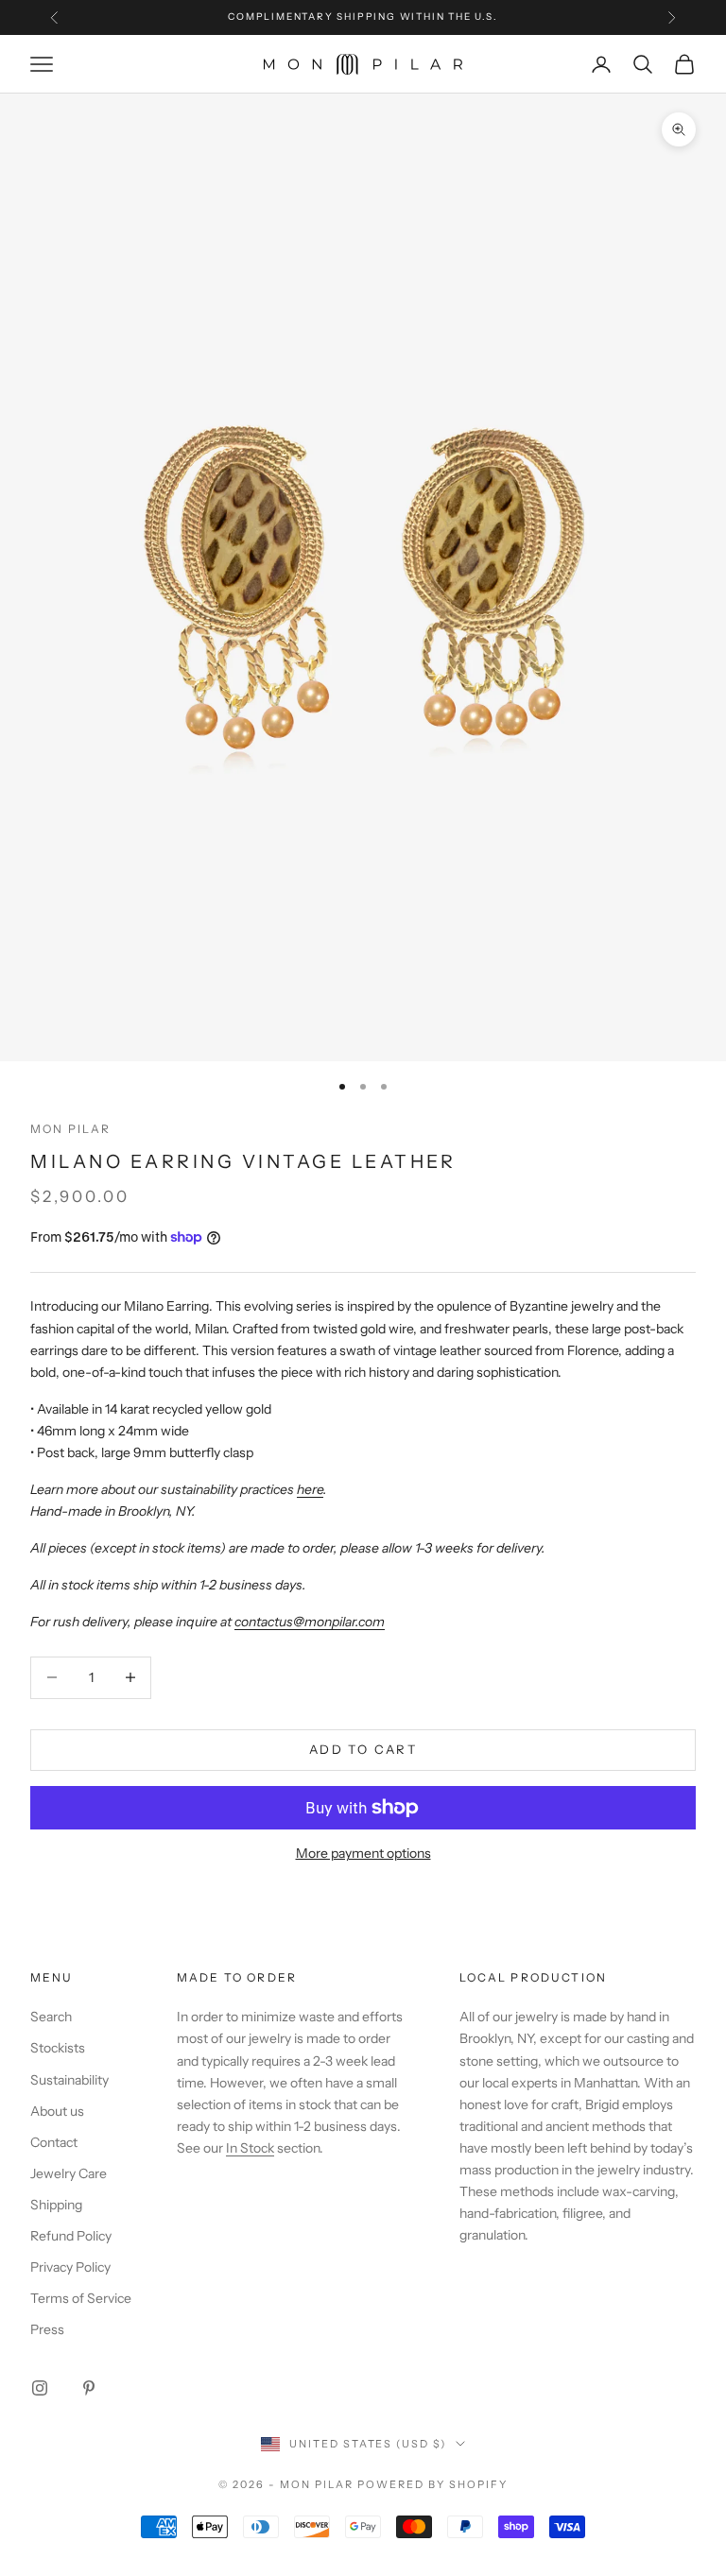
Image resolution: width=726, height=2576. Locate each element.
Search (51, 2017)
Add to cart (363, 1749)
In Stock (250, 2148)
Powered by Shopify (432, 2484)
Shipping (56, 2205)
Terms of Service (81, 2298)
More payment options (363, 1853)
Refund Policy (71, 2236)
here (310, 1489)
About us (57, 2111)
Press (47, 2329)
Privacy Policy (70, 2267)
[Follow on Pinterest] (89, 2388)
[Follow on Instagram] (40, 2388)
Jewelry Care (69, 2173)
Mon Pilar (70, 1129)
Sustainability (69, 2080)
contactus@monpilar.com (310, 1622)
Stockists (58, 2048)
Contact (54, 2142)
